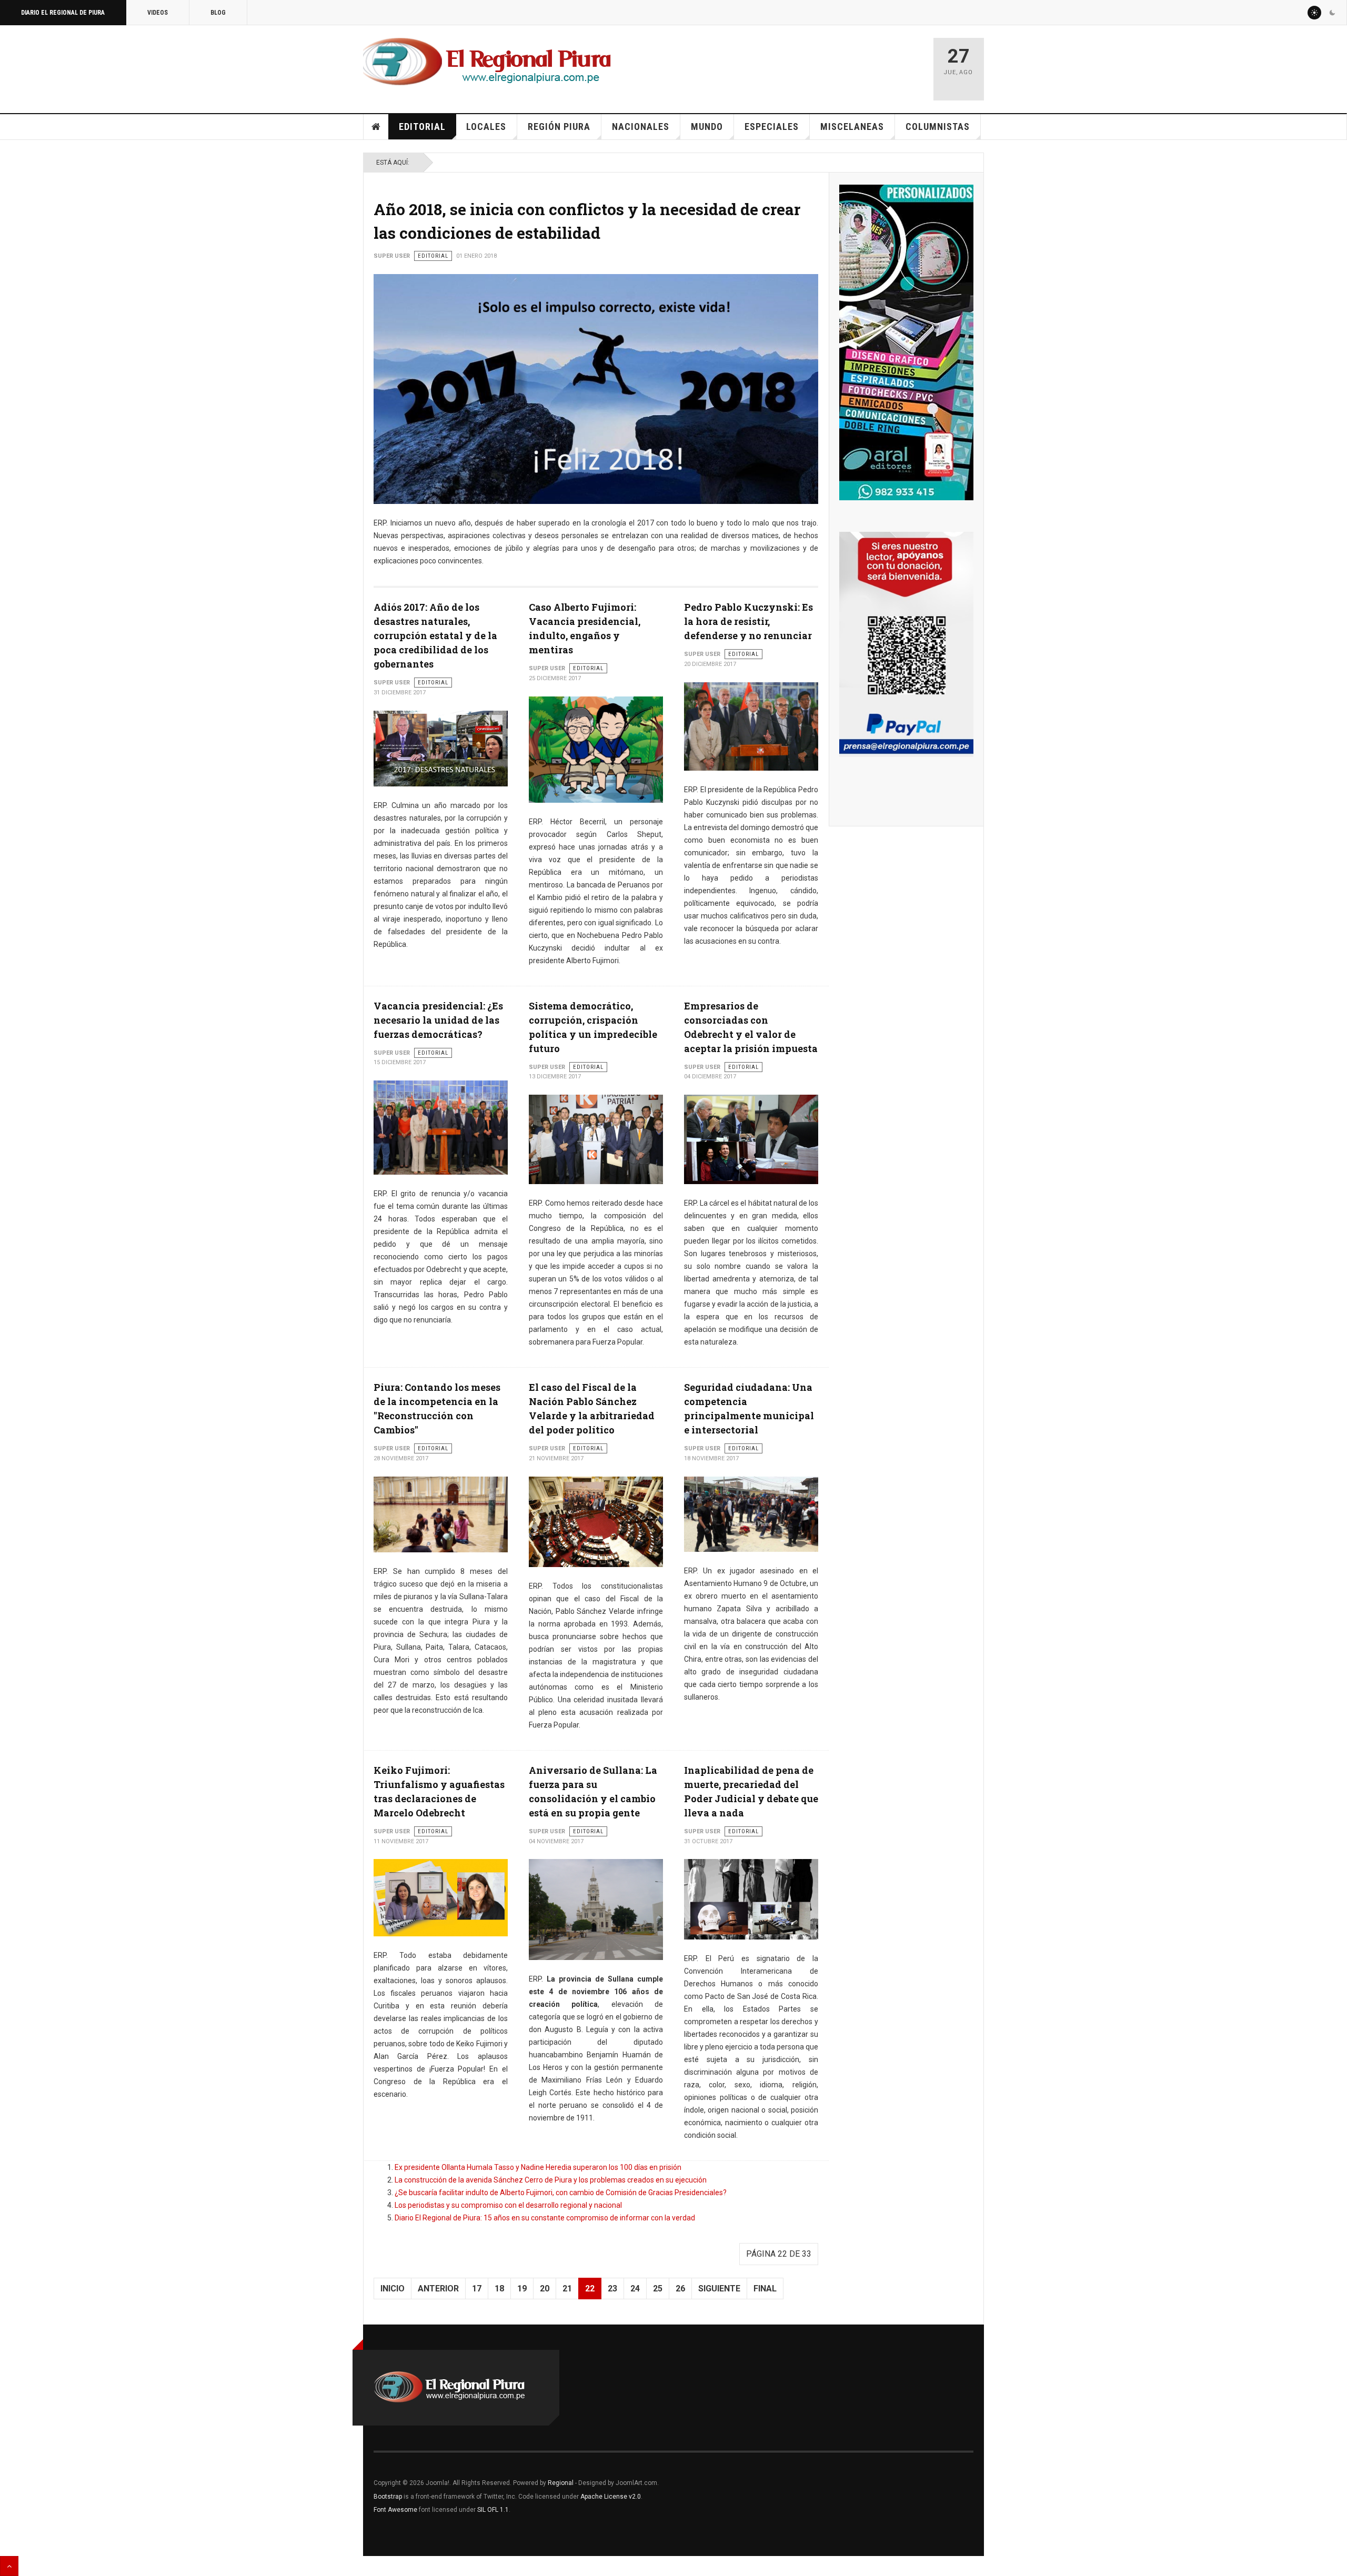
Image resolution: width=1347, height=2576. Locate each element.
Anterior (438, 2289)
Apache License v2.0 (611, 2497)
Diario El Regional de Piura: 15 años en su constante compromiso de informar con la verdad (545, 2218)
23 (612, 2289)
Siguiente (719, 2289)
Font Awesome (395, 2510)
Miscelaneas (852, 127)
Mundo (707, 127)
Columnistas (938, 127)
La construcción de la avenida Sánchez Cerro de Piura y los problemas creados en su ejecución (551, 2180)
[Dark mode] (1332, 13)
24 (635, 2289)
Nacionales (641, 127)
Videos (158, 13)
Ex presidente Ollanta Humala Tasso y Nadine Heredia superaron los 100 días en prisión (538, 2167)
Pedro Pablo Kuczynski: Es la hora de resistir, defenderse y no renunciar (748, 621)
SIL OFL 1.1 (493, 2510)
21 (567, 2289)
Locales (486, 127)
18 (499, 2289)
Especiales (772, 127)
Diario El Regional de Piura (63, 13)
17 (477, 2289)
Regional (561, 2483)
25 (658, 2289)
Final (765, 2289)
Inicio (376, 127)
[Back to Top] (9, 2566)
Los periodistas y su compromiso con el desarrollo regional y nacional (508, 2205)
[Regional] (487, 62)
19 (522, 2289)
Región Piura (559, 127)
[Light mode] (1314, 13)
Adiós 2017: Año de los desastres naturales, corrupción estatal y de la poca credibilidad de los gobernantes (435, 635)
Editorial (422, 127)
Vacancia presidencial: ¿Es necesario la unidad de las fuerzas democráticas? (438, 1020)
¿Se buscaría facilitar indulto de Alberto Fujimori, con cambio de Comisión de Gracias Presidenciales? (561, 2193)
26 (680, 2289)
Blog (218, 13)
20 (545, 2289)
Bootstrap (388, 2497)
